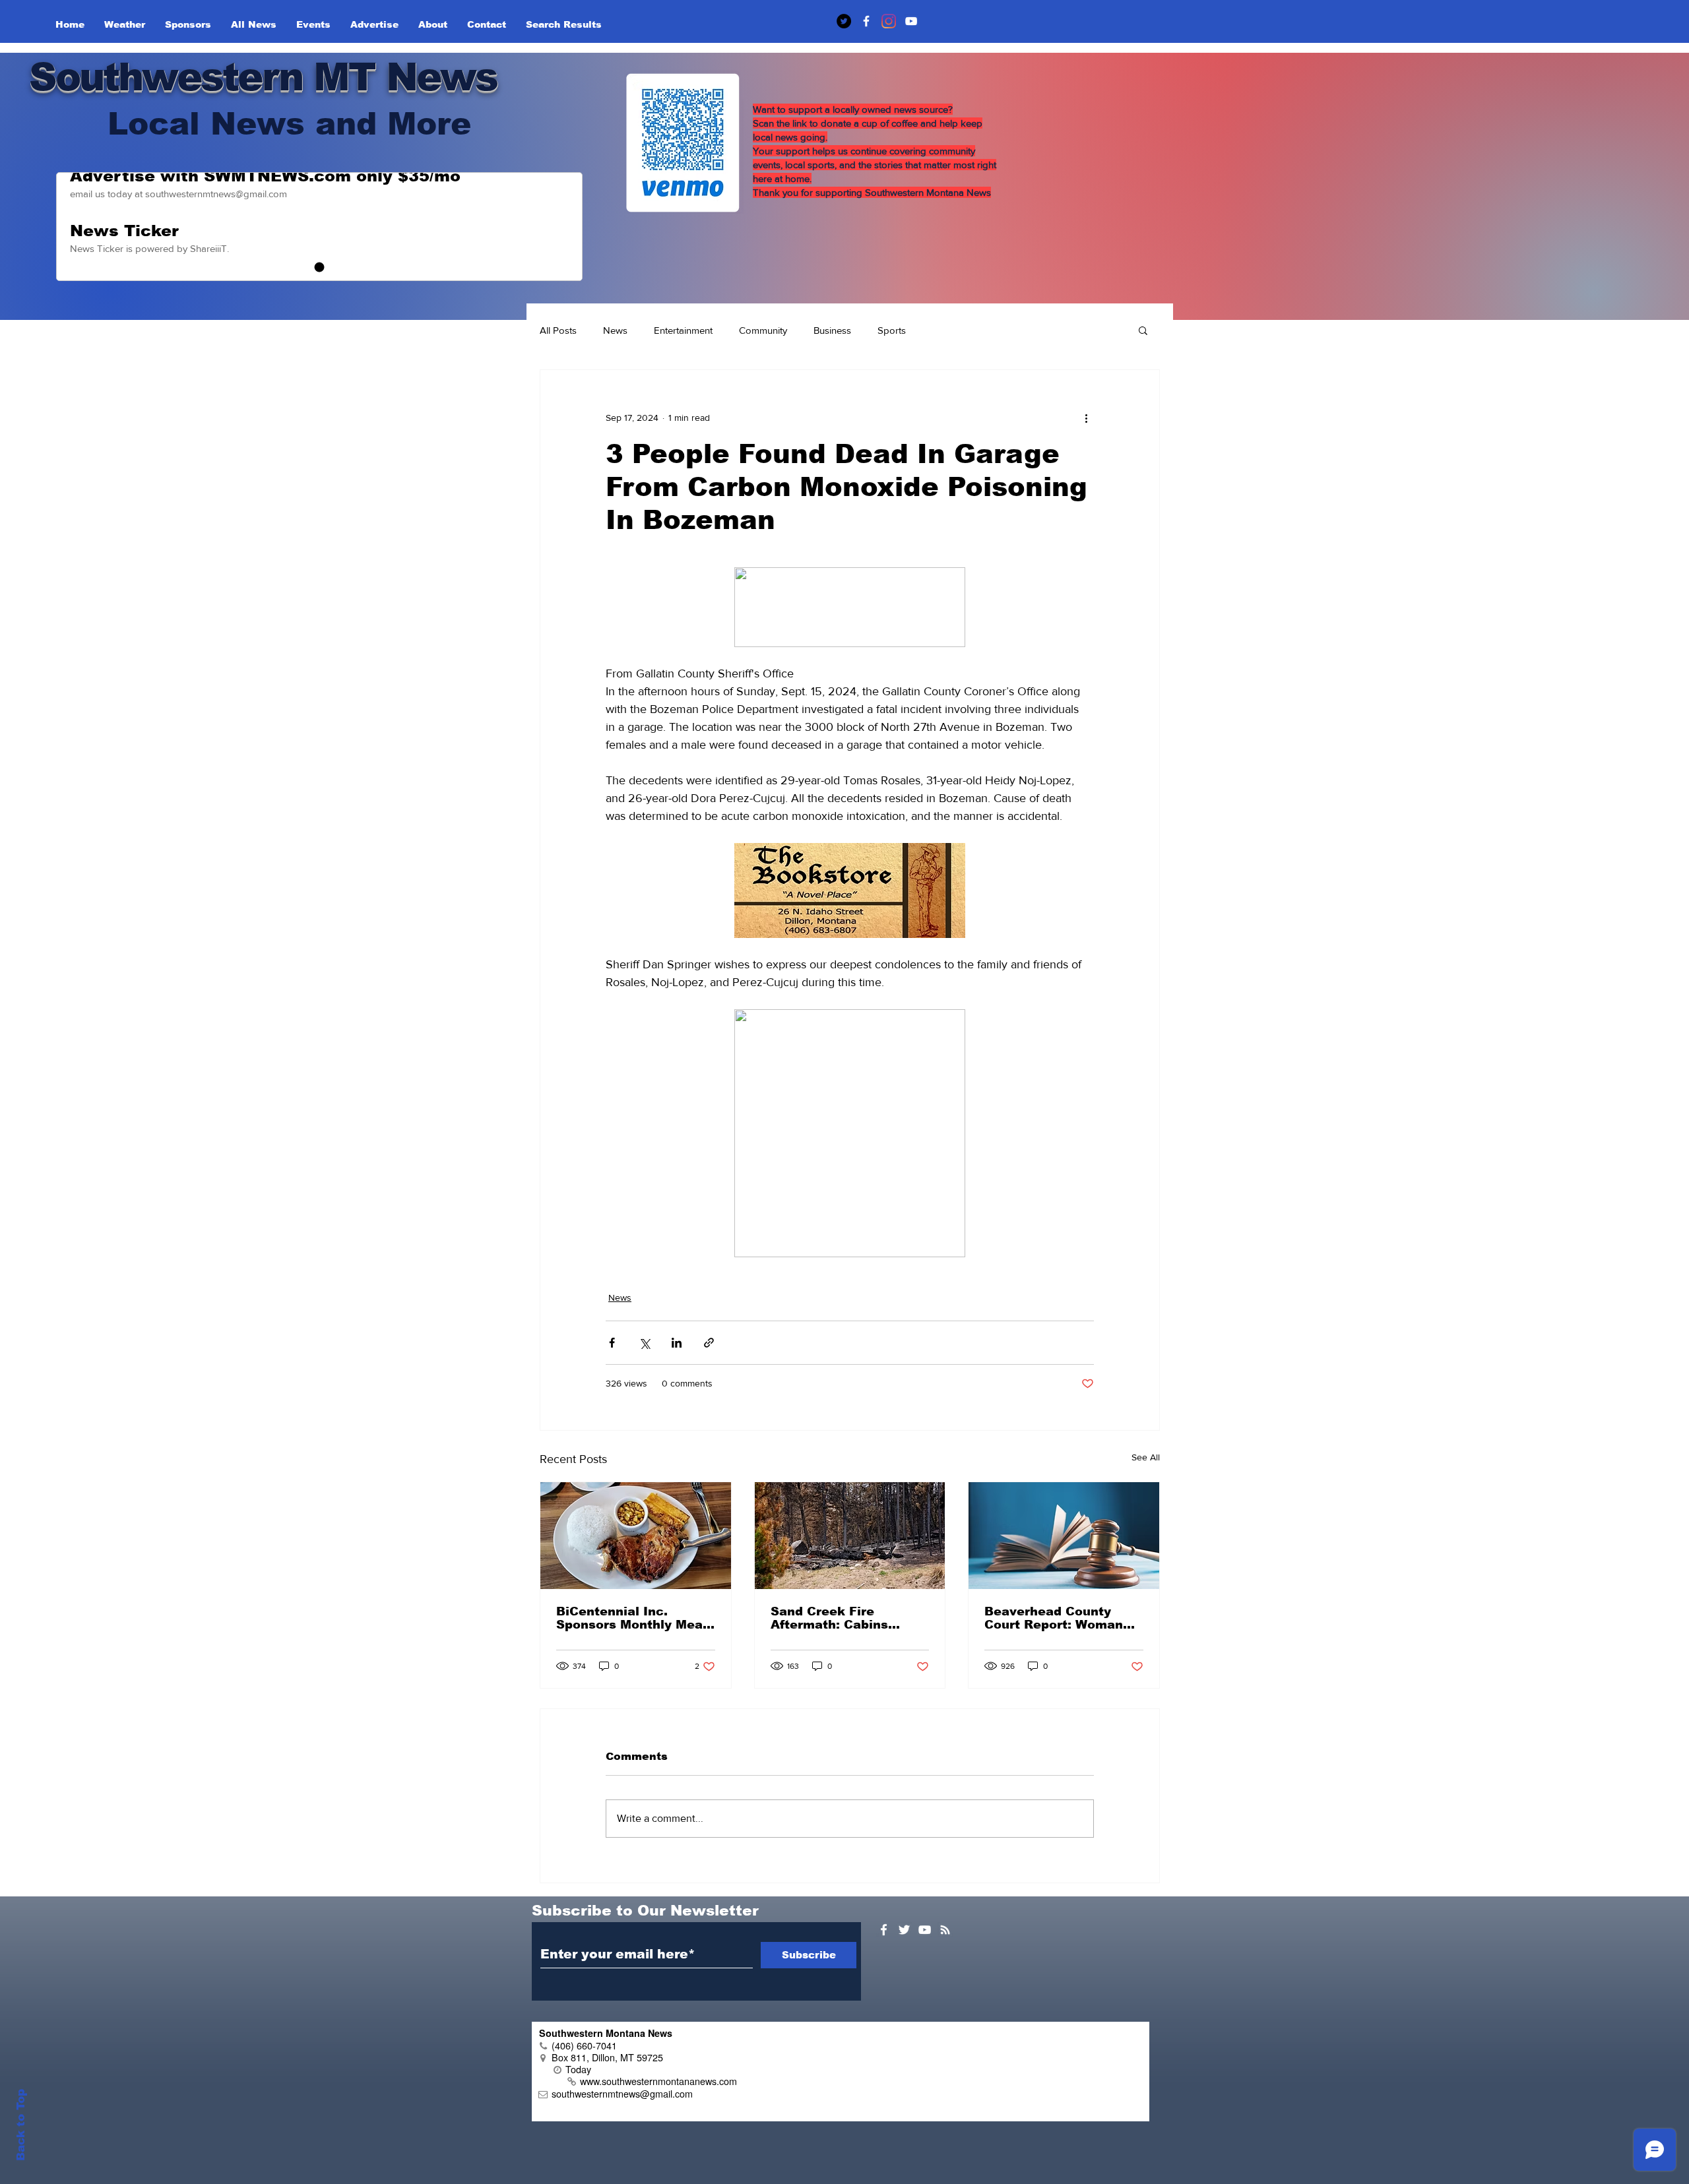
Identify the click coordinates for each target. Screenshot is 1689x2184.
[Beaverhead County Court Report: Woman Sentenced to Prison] (1064, 1536)
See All (1146, 1457)
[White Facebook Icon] (884, 1930)
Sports (892, 330)
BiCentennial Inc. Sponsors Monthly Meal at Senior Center (631, 1618)
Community (763, 330)
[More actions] (1086, 418)
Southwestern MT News (263, 77)
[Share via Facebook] (612, 1343)
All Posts (558, 330)
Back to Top (21, 2125)
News (615, 330)
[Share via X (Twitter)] (644, 1343)
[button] (1143, 330)
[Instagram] (889, 21)
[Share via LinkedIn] (677, 1343)
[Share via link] (709, 1343)
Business (832, 330)
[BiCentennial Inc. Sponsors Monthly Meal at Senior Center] (636, 1536)
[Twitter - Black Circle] (844, 21)
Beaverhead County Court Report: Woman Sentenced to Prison (1054, 1618)
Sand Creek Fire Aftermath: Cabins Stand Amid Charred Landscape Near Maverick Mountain (836, 1618)
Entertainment (683, 330)
